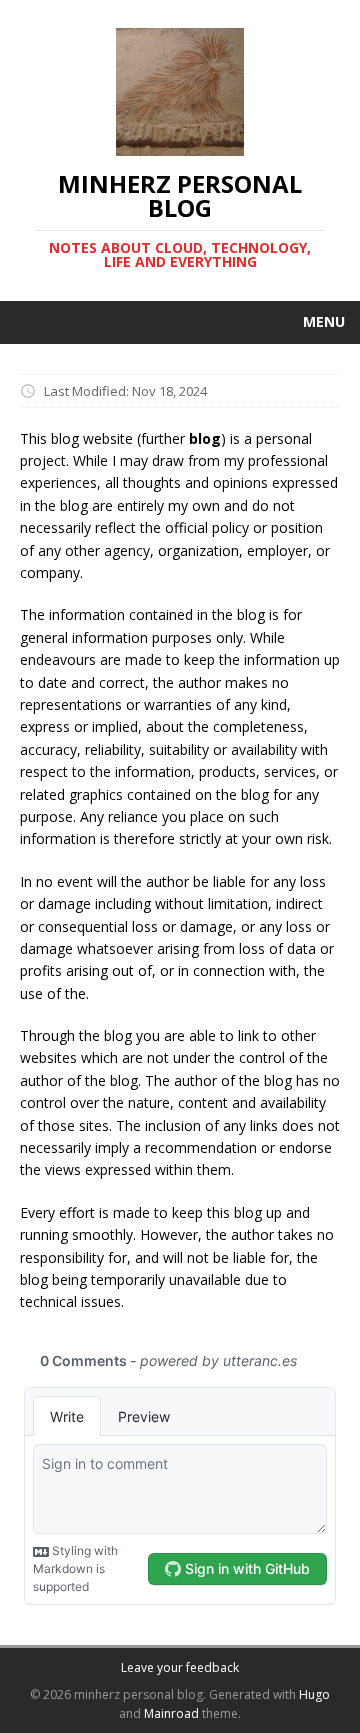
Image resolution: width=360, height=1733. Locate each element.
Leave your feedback (180, 1667)
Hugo (314, 1694)
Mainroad (171, 1713)
